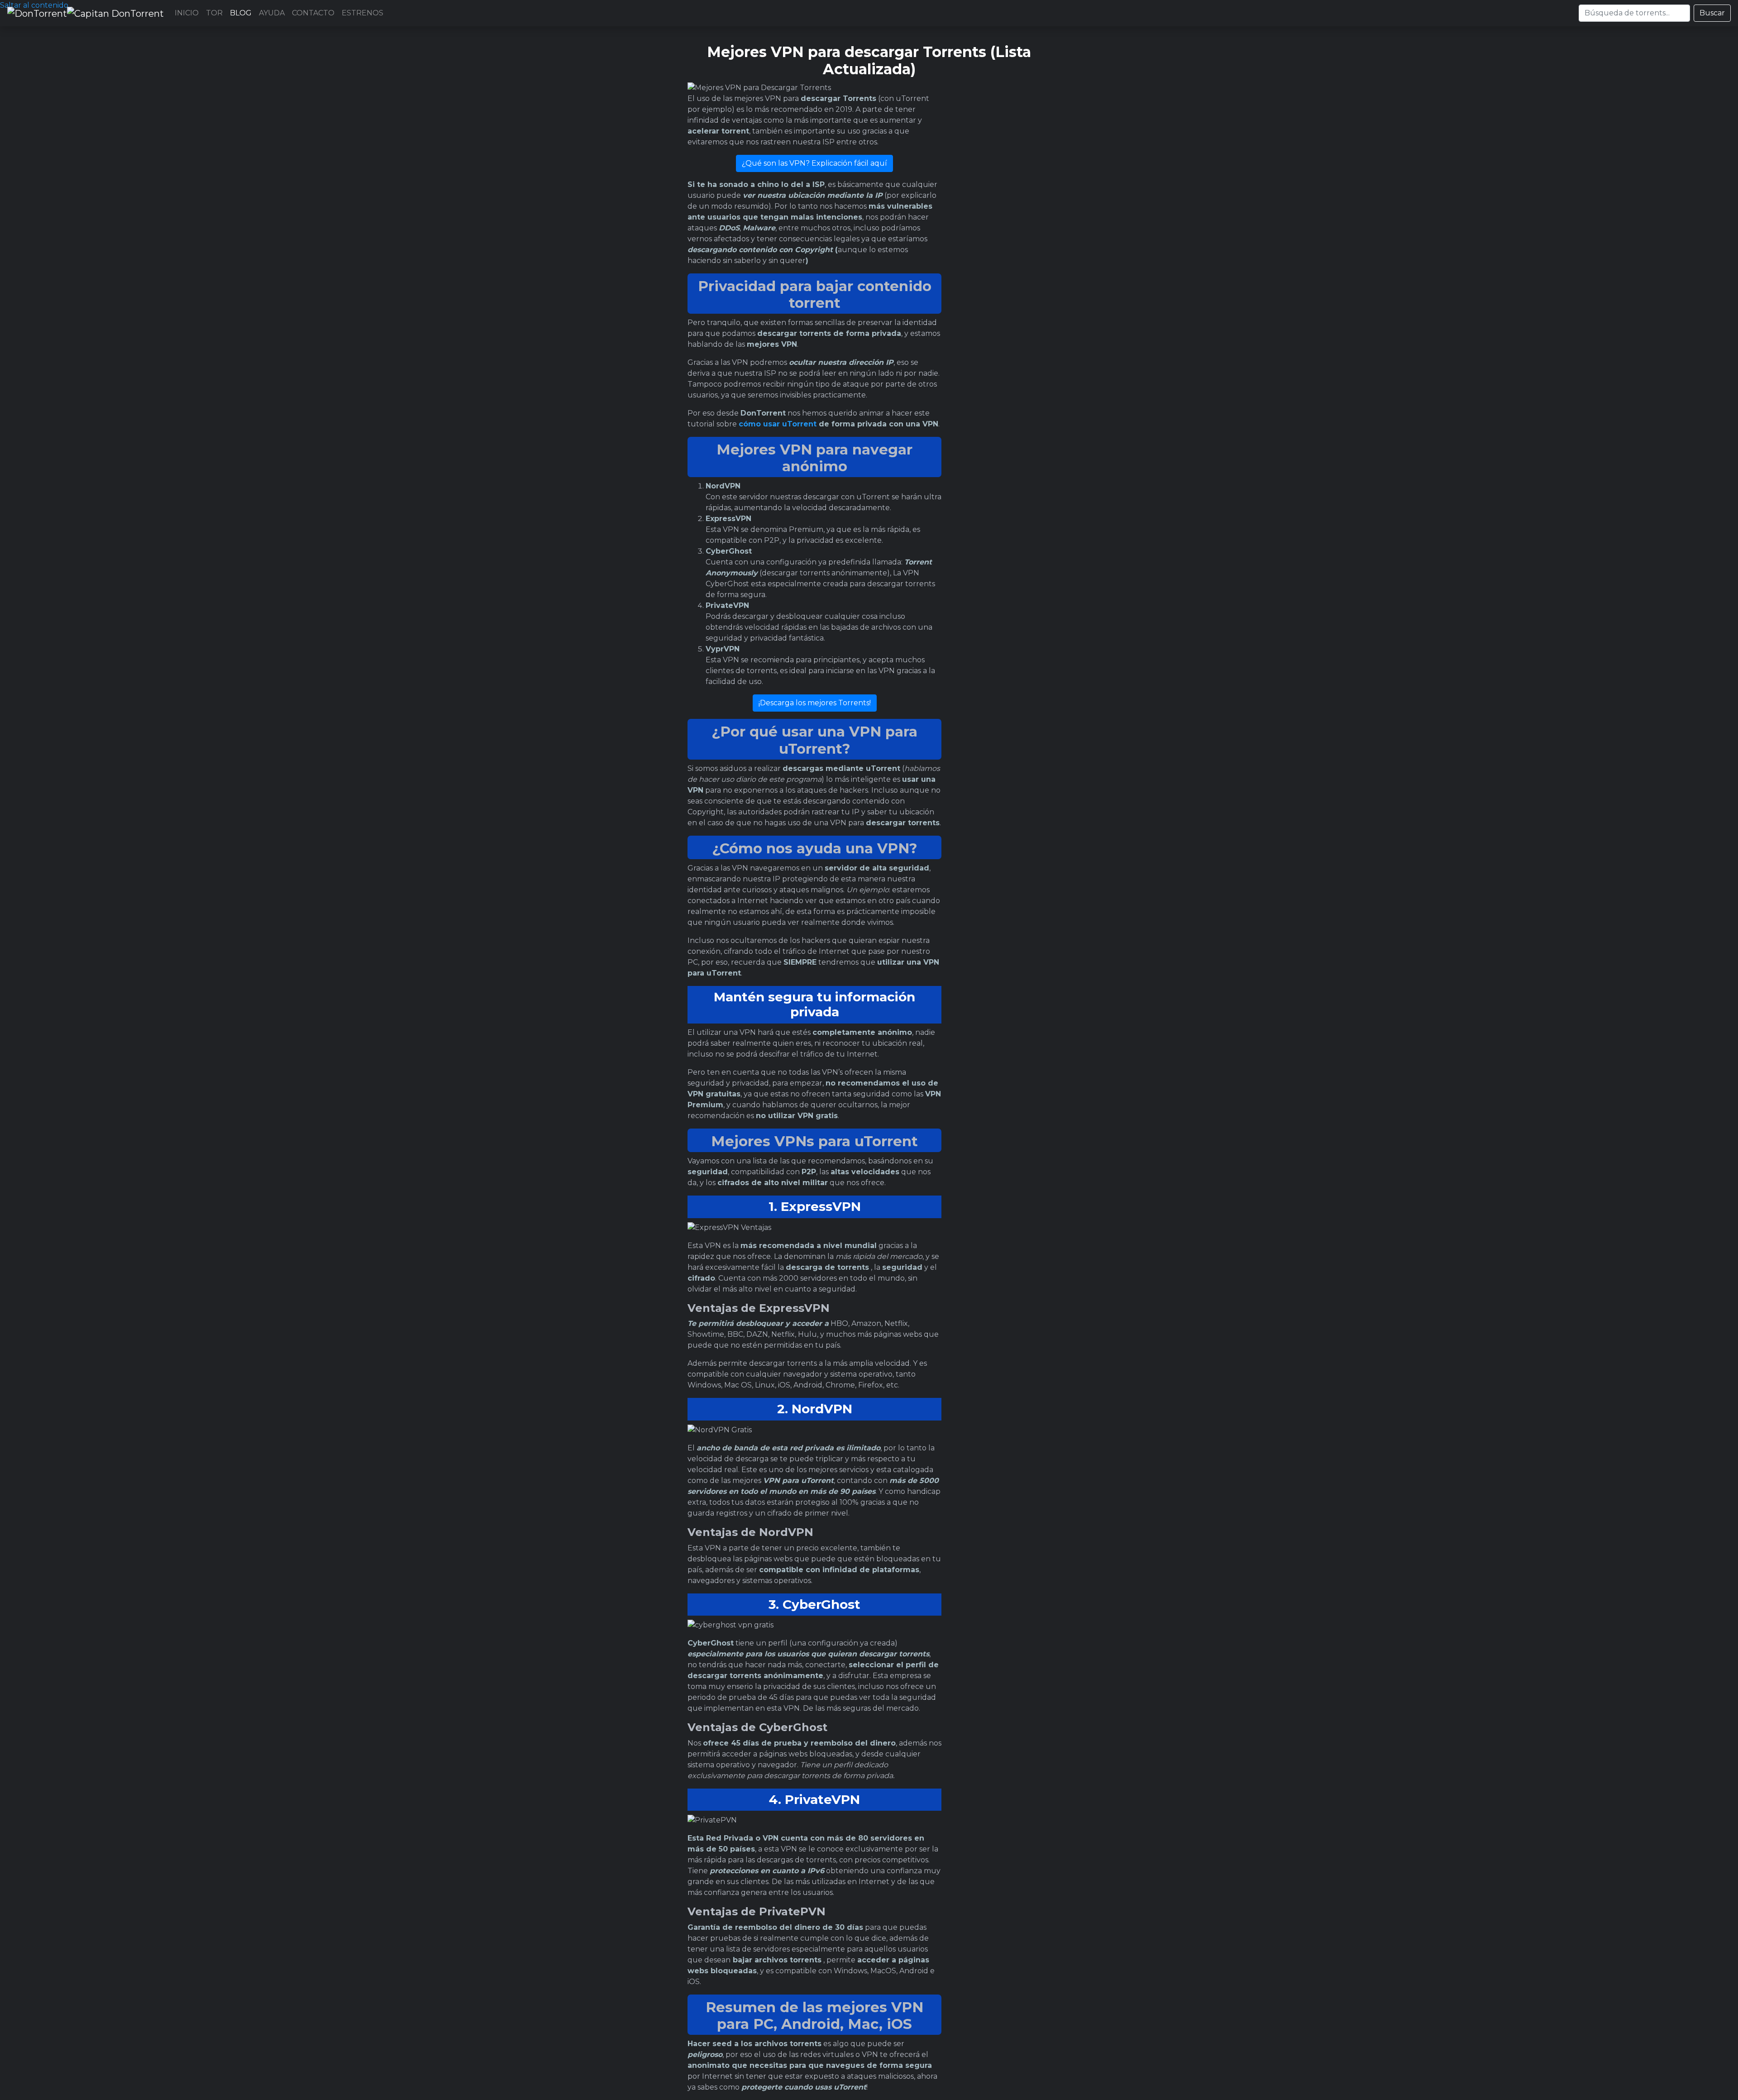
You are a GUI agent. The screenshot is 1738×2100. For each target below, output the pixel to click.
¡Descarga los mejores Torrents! (815, 703)
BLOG (241, 13)
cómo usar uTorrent (778, 424)
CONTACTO (313, 13)
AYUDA (272, 13)
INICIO (187, 13)
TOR (214, 13)
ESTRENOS (363, 13)
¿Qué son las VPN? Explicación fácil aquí (814, 163)
